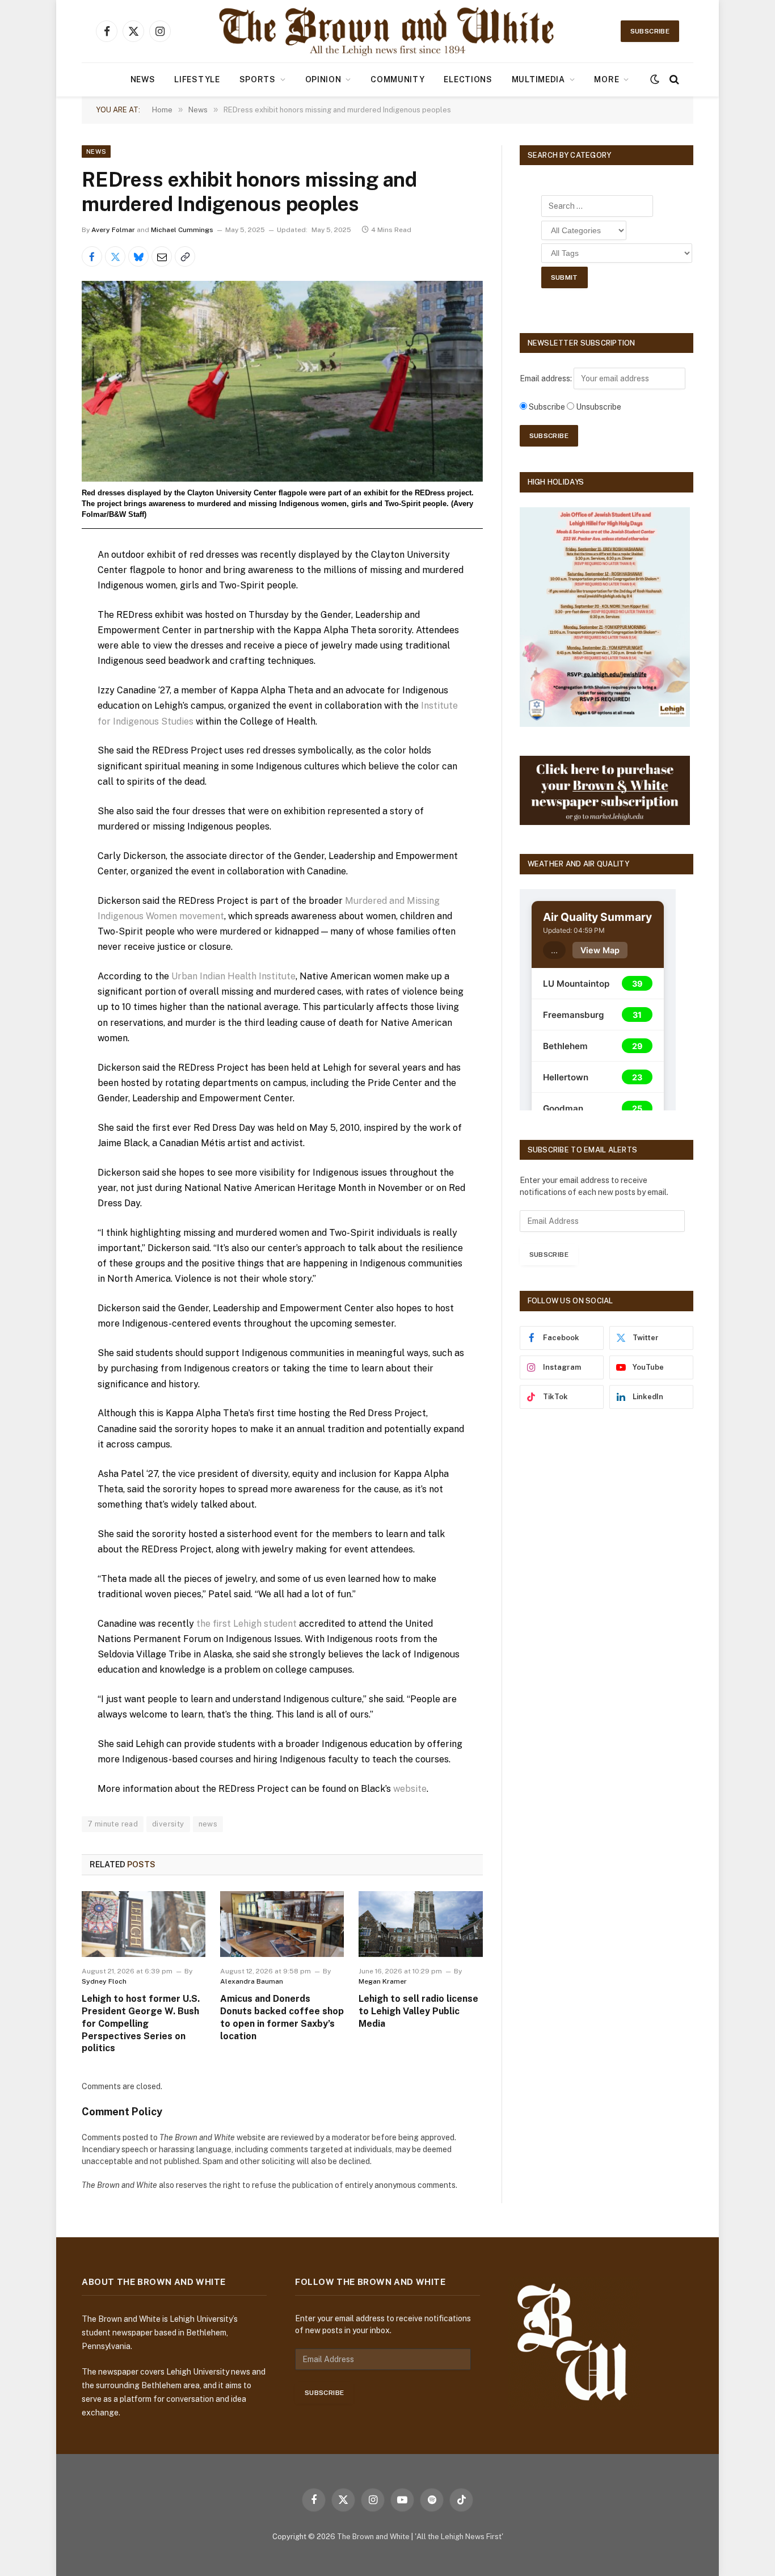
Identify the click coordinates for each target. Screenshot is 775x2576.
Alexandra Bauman (252, 1981)
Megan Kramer (383, 1981)
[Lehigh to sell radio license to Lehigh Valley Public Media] (420, 1924)
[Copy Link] (185, 256)
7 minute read (113, 1824)
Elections (468, 79)
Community (397, 79)
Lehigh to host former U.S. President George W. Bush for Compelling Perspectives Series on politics (141, 2023)
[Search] (673, 80)
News (143, 79)
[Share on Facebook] (92, 256)
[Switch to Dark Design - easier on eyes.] (655, 79)
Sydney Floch (104, 1981)
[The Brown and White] (387, 31)
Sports (258, 79)
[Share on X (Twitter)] (115, 256)
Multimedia (538, 79)
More (606, 79)
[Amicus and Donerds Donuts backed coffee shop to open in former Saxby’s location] (282, 1924)
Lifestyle (197, 79)
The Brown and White (373, 2537)
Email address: (547, 378)
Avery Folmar (113, 230)
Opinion (323, 79)
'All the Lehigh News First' (459, 2537)
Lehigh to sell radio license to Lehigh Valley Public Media (418, 2011)
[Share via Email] (162, 256)
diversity (168, 1824)
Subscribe (650, 31)
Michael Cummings (182, 230)
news (208, 1824)
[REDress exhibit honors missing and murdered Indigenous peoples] (282, 381)
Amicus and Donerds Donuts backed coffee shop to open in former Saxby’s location (282, 2017)
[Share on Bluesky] (138, 256)
